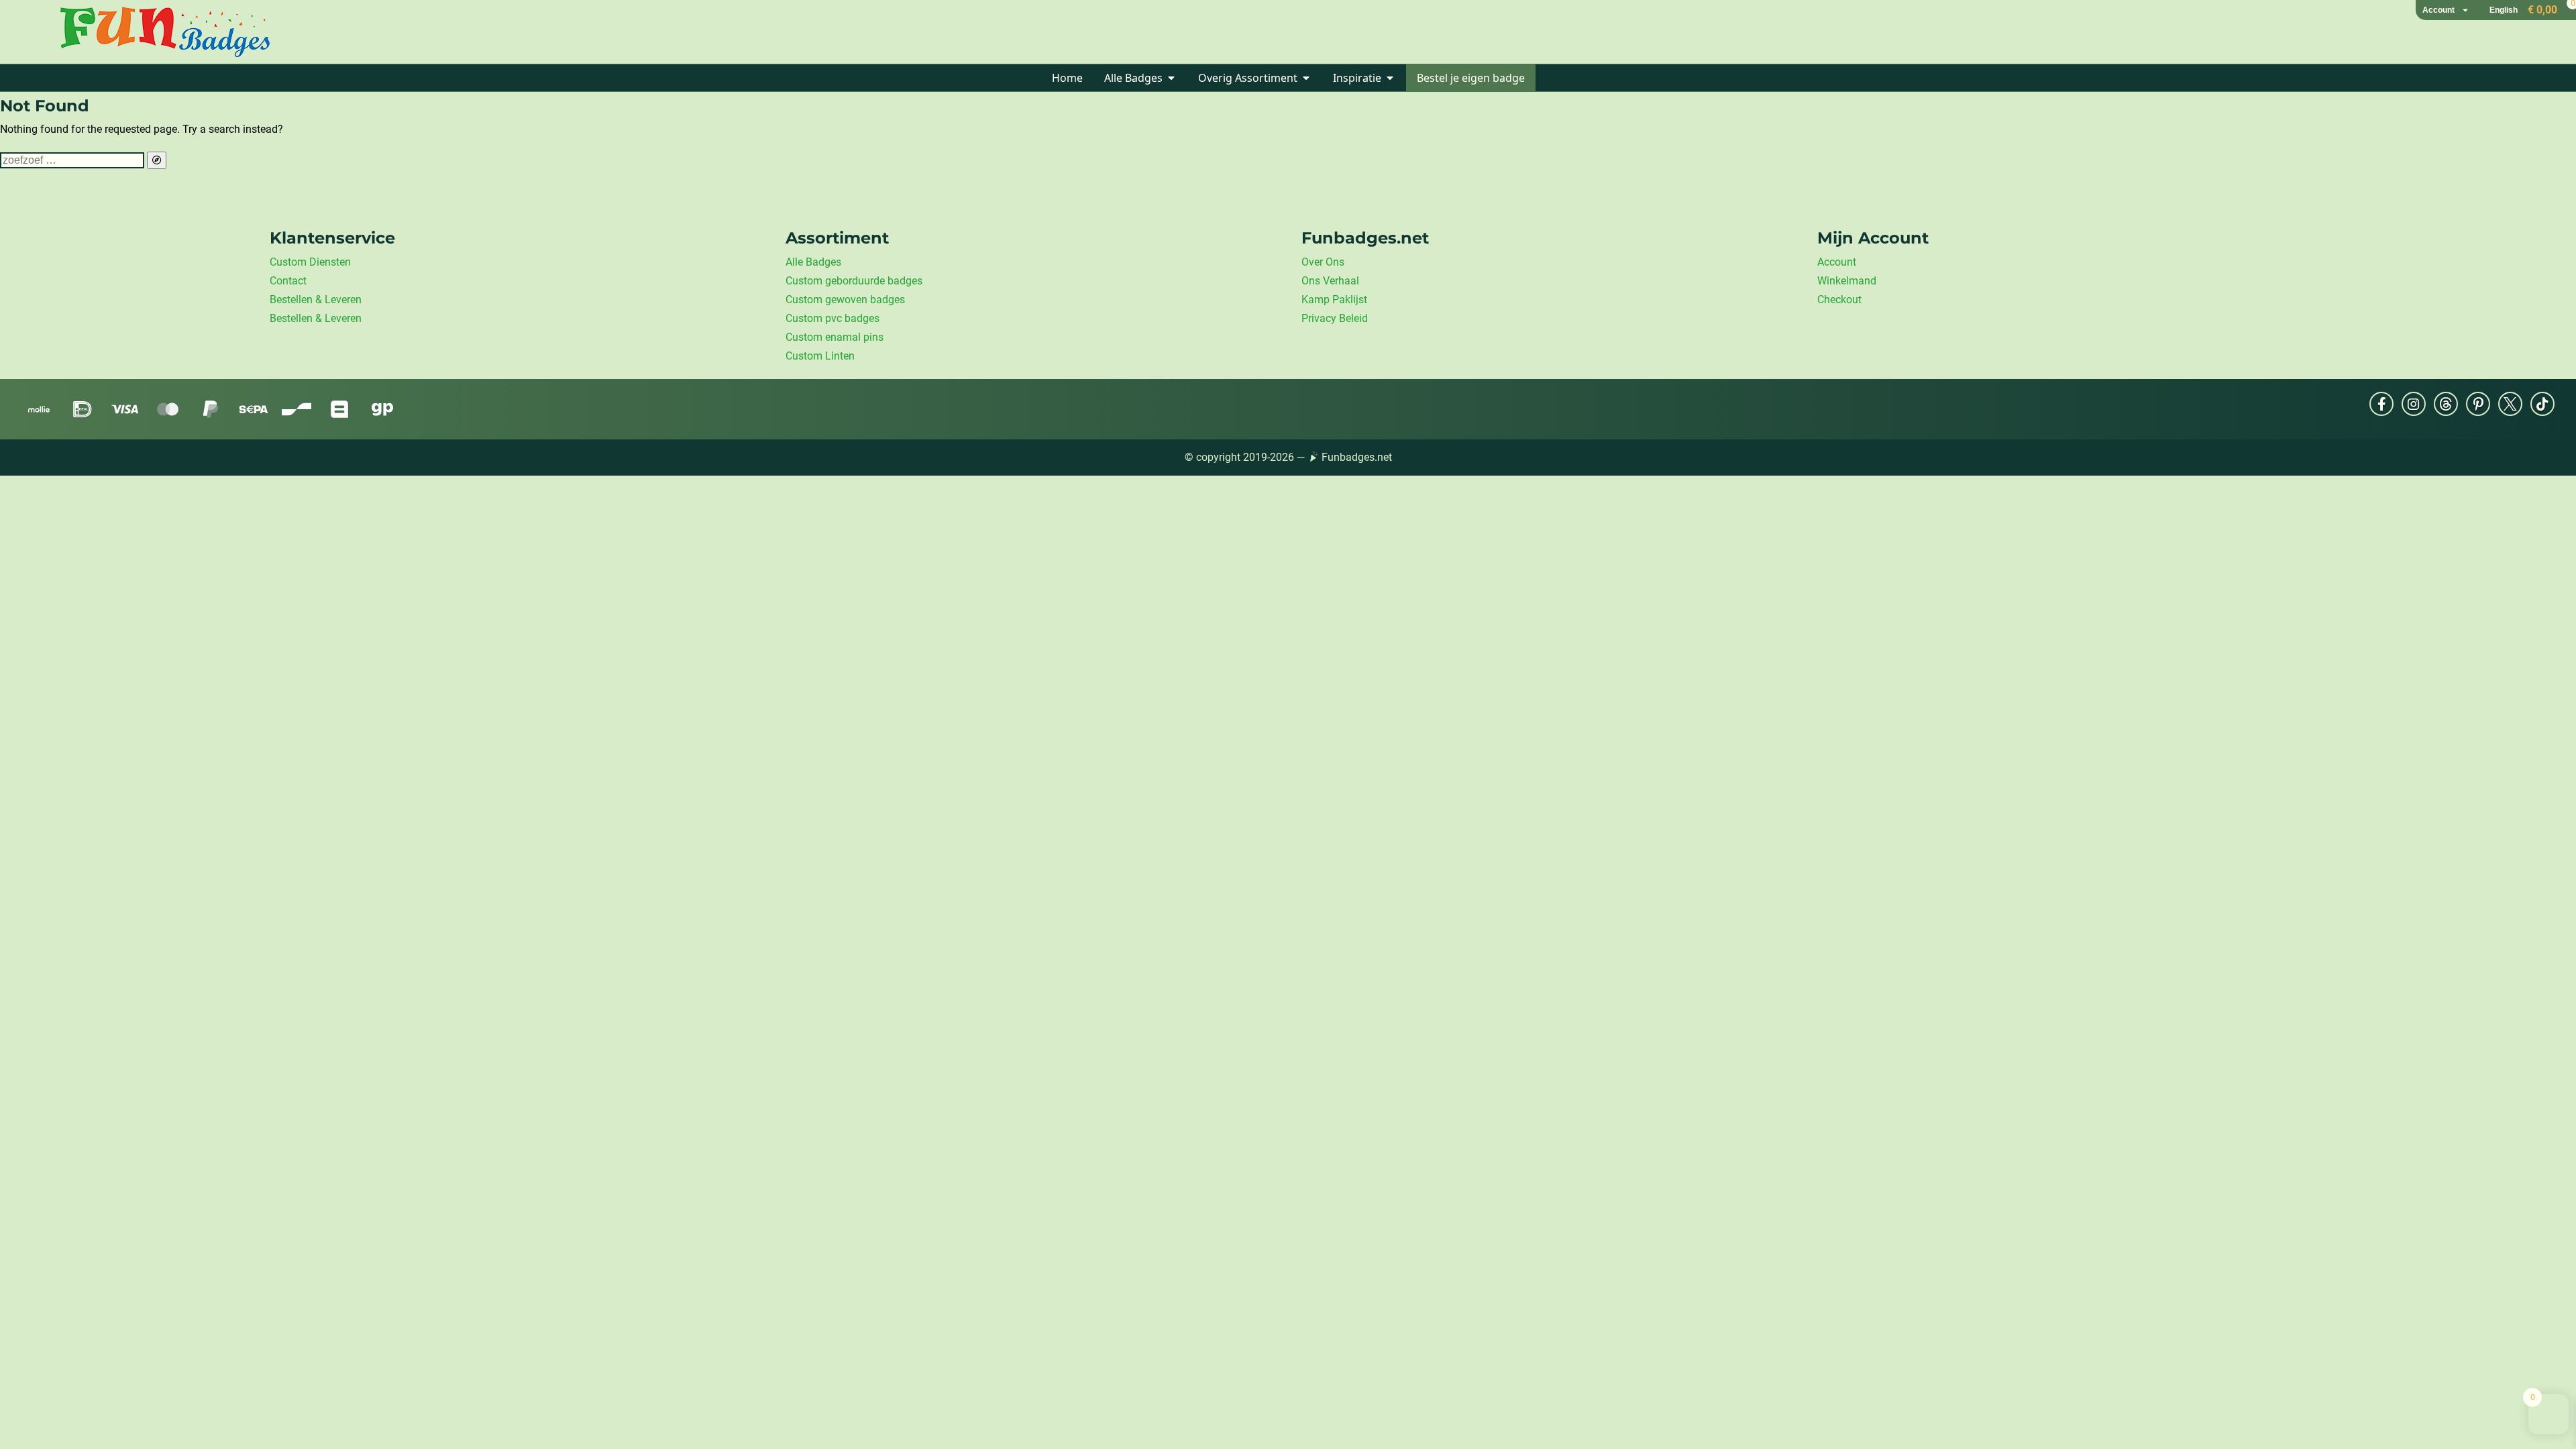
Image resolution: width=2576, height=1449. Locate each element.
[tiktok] (2542, 404)
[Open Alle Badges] (1171, 78)
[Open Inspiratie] (1390, 78)
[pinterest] (2478, 404)
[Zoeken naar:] (73, 160)
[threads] (2446, 404)
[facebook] (2381, 404)
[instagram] (2414, 404)
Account (2438, 10)
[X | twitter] (2510, 404)
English (2504, 10)
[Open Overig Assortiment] (1306, 78)
